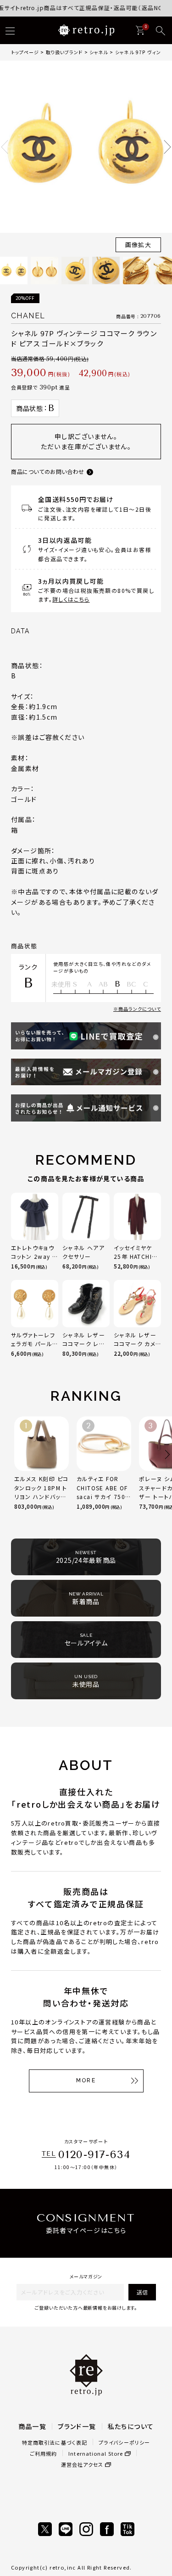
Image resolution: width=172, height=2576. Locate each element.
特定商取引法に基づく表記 (55, 2442)
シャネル (99, 52)
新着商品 (86, 1599)
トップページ (25, 52)
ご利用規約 (44, 2453)
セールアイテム (86, 1640)
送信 (142, 2292)
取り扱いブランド (64, 52)
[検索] (161, 31)
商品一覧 (33, 2426)
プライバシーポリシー (124, 2442)
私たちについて (131, 2426)
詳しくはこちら (71, 599)
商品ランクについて (140, 1009)
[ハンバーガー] (10, 31)
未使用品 (86, 1681)
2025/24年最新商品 (86, 1557)
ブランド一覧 (77, 2426)
